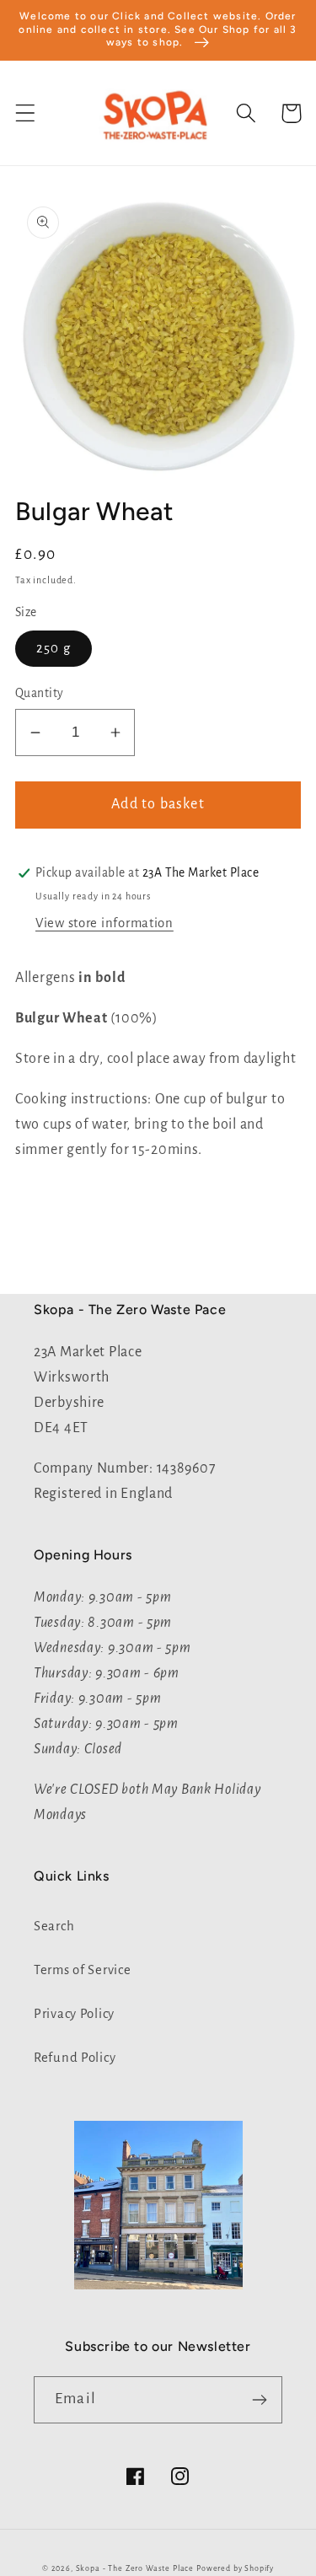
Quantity (40, 693)
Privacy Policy (74, 2014)
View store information (104, 923)
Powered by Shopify (235, 2568)
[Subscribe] (259, 2400)
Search (54, 1926)
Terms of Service (83, 1970)
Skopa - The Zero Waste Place (136, 2568)
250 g (54, 648)
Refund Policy (75, 2058)
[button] (26, 113)
